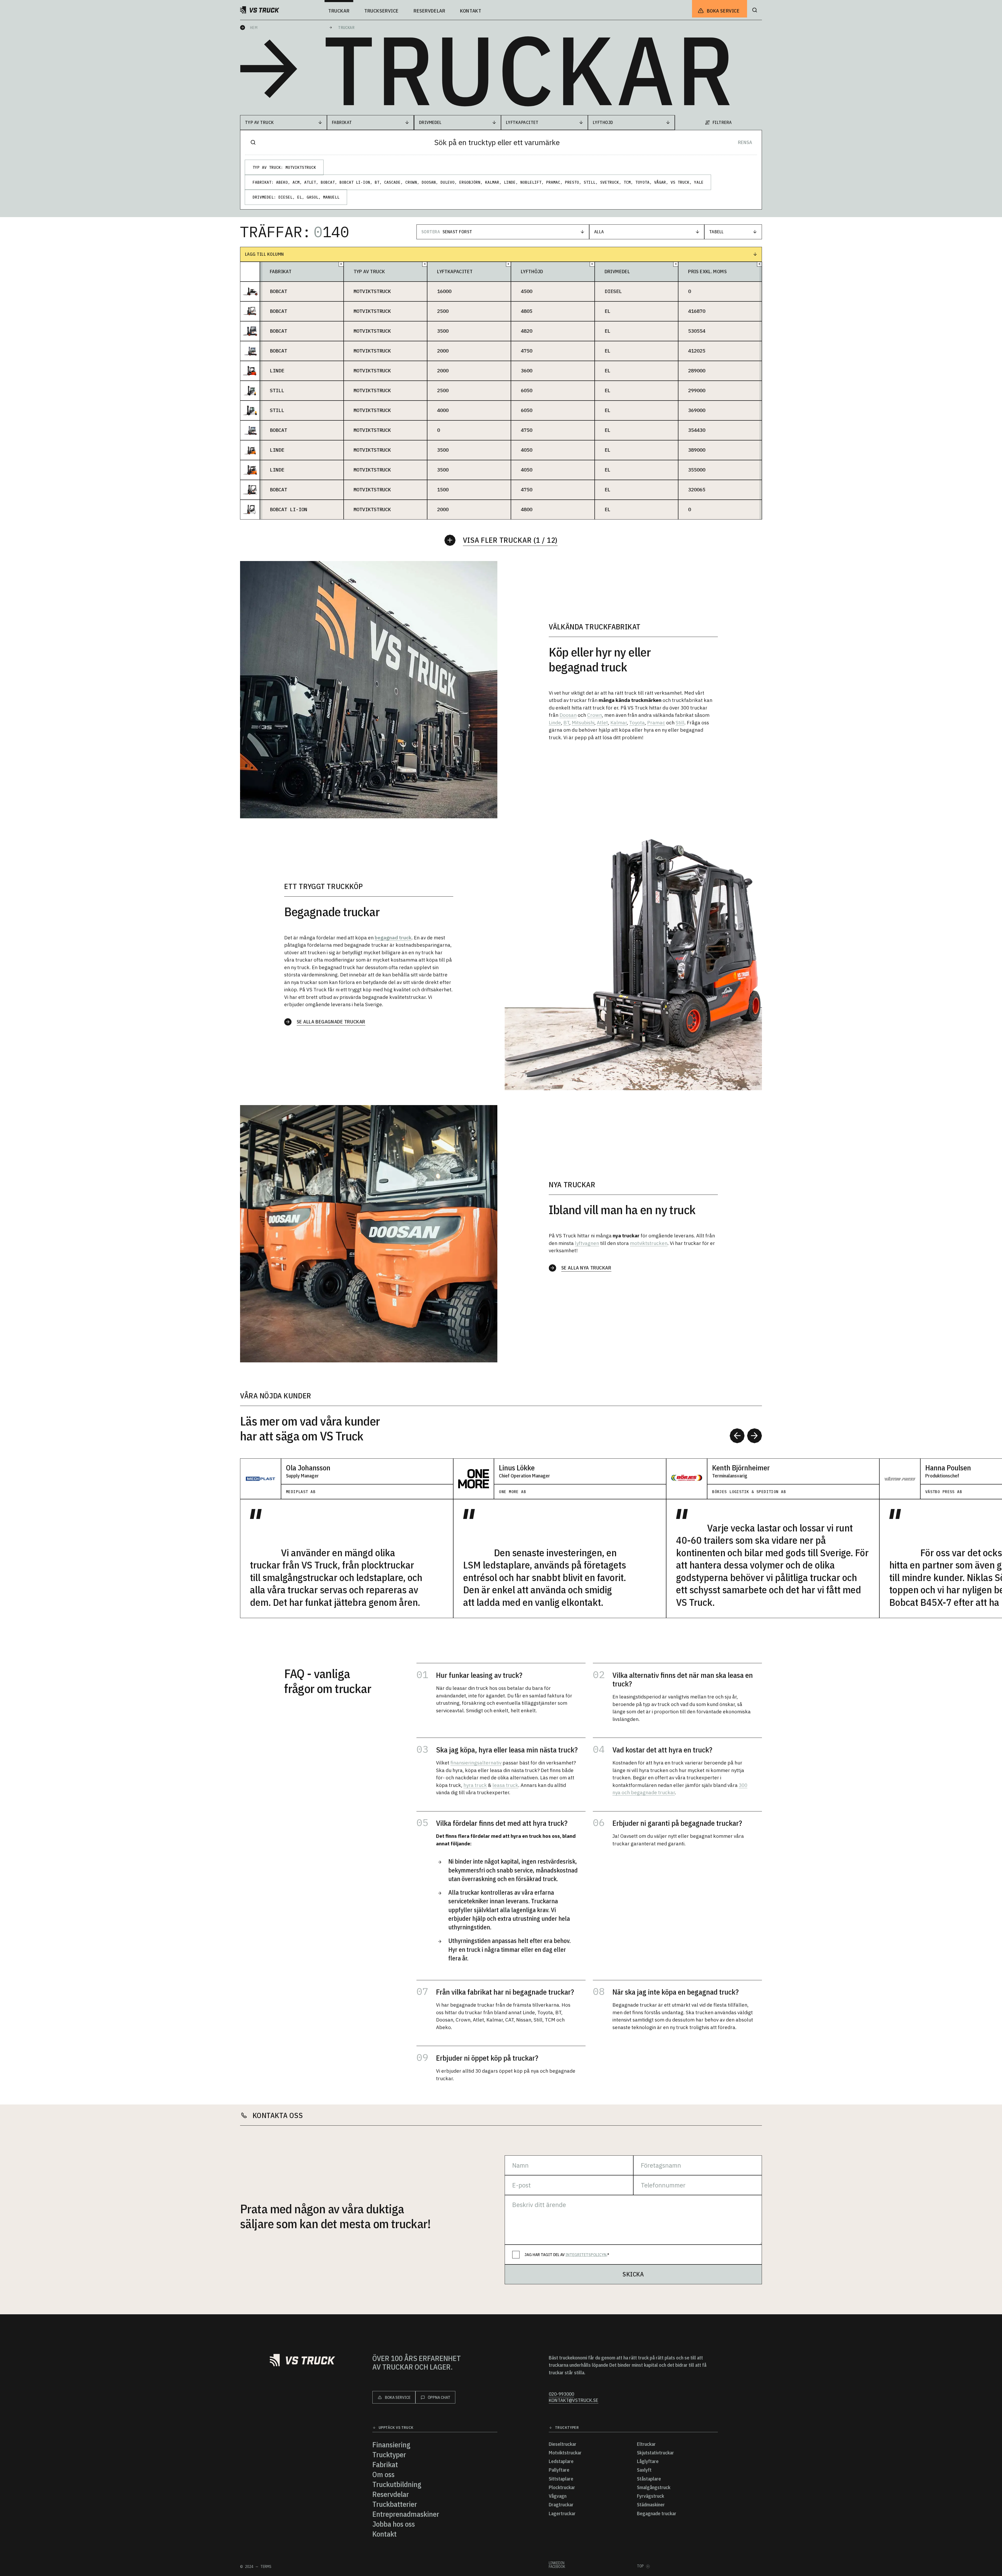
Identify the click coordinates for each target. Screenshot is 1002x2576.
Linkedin (557, 2563)
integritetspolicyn (586, 2255)
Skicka (633, 2274)
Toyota (637, 723)
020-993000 (561, 2394)
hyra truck (475, 1785)
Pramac (656, 723)
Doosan (568, 715)
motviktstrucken (649, 1243)
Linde (555, 723)
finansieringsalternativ (476, 1763)
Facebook (557, 2567)
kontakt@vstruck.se (574, 2400)
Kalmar (619, 723)
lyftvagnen (587, 1243)
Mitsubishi (583, 723)
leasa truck (505, 1785)
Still (680, 723)
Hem (254, 28)
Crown (595, 715)
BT (566, 723)
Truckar (346, 28)
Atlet (602, 723)
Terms (266, 2567)
